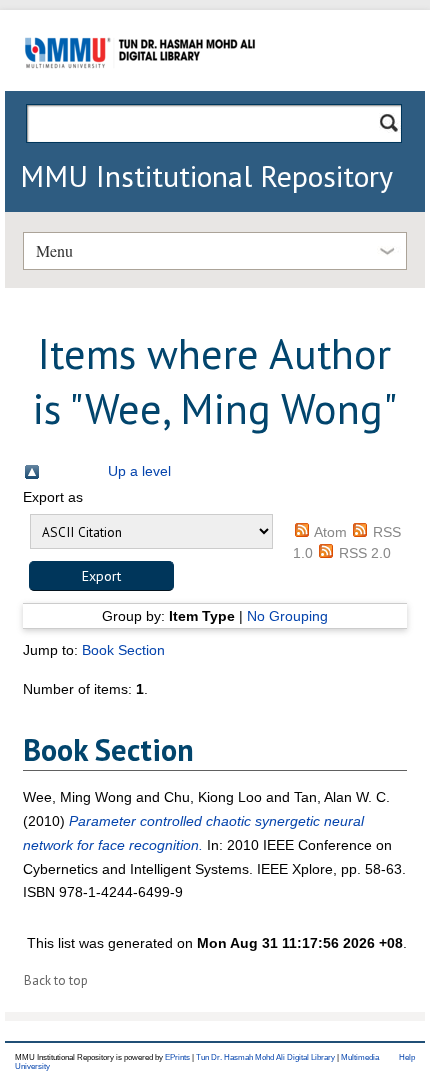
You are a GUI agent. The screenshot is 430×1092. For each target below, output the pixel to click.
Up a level (139, 471)
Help (407, 1057)
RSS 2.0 (365, 553)
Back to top (56, 980)
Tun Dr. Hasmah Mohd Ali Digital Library (265, 1057)
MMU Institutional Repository (206, 175)
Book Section (123, 650)
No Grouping (287, 616)
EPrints (177, 1057)
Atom (330, 532)
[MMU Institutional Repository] (140, 87)
